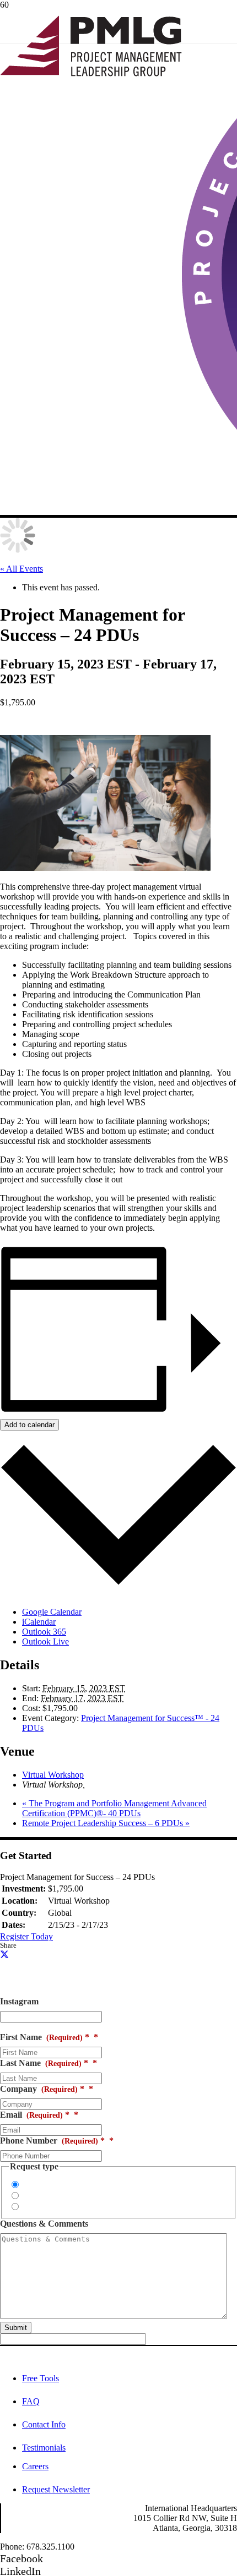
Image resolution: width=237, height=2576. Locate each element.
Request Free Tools (56, 2207)
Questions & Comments (44, 2224)
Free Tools (41, 2378)
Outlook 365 (44, 1632)
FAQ (31, 2401)
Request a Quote (52, 2196)
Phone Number (52, 2141)
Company (42, 2089)
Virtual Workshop (53, 1775)
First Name (45, 2037)
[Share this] (4, 1954)
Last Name (44, 2063)
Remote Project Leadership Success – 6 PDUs (106, 1823)
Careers (35, 2466)
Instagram (19, 2001)
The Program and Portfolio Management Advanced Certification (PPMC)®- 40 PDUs (114, 1808)
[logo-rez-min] (91, 73)
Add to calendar (29, 1425)
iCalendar (39, 1622)
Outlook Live (45, 1641)
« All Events (21, 569)
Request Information (58, 2185)
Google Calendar (52, 1612)
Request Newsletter (56, 2489)
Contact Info (44, 2424)
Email (35, 2115)
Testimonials (44, 2448)
